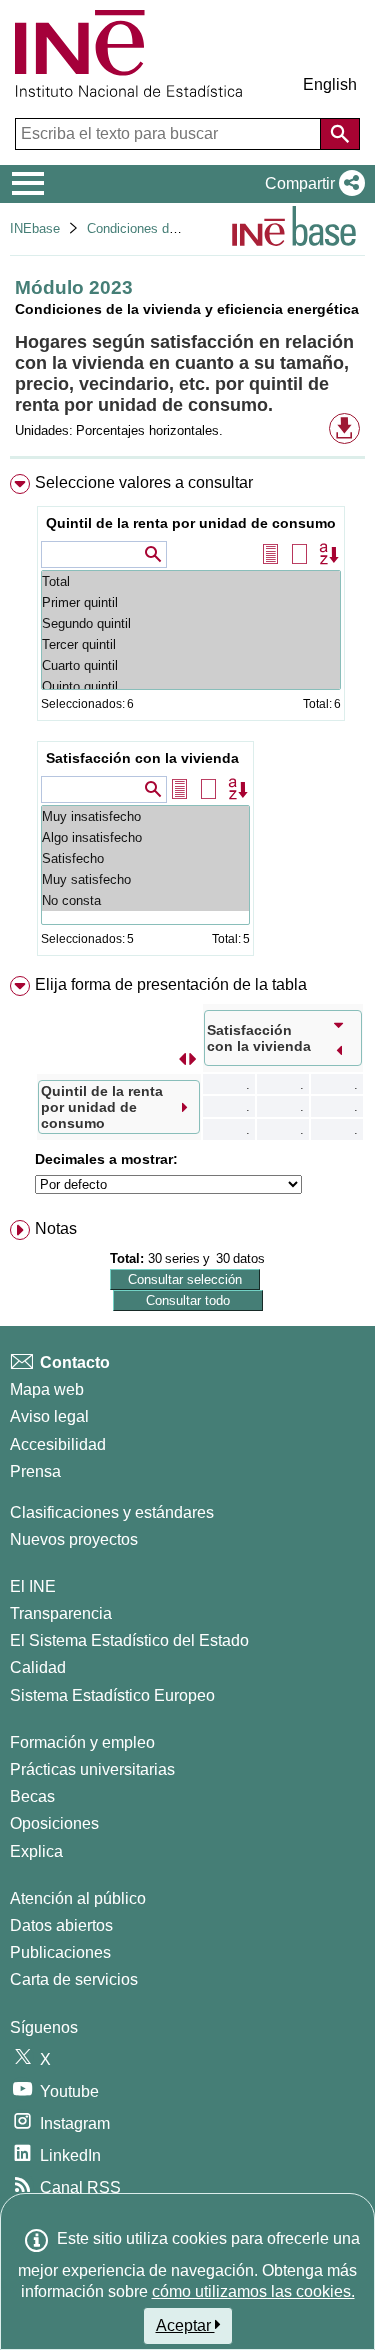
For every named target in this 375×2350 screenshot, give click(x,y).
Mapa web (47, 1389)
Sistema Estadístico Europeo (112, 1695)
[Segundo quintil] (191, 623)
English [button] (330, 84)
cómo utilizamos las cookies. (253, 2291)
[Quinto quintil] (191, 686)
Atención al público (78, 1898)
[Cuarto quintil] (191, 665)
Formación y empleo (82, 1742)
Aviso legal (49, 1416)
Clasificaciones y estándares (112, 1512)
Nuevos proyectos (74, 1539)
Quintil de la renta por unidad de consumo (191, 523)
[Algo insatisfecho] (145, 837)
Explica (36, 1851)
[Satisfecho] (145, 858)
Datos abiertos (61, 1925)
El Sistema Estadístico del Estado (129, 1640)
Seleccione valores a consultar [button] (144, 482)
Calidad (38, 1667)
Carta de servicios (74, 1979)
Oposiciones (54, 1823)
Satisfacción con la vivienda (142, 758)
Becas (32, 1796)
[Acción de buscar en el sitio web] (340, 134)
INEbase (35, 228)
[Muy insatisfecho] (145, 816)
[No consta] (145, 900)
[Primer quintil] (191, 602)
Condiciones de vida (145, 228)
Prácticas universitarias (92, 1769)
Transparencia (61, 1613)
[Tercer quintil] (191, 644)
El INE (33, 1586)
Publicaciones (60, 1952)
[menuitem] (187, 719)
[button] (311, 184)
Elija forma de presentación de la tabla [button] (171, 984)
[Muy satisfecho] (145, 879)
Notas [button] (56, 1228)
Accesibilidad (58, 1444)
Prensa (35, 1471)
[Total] (191, 581)
